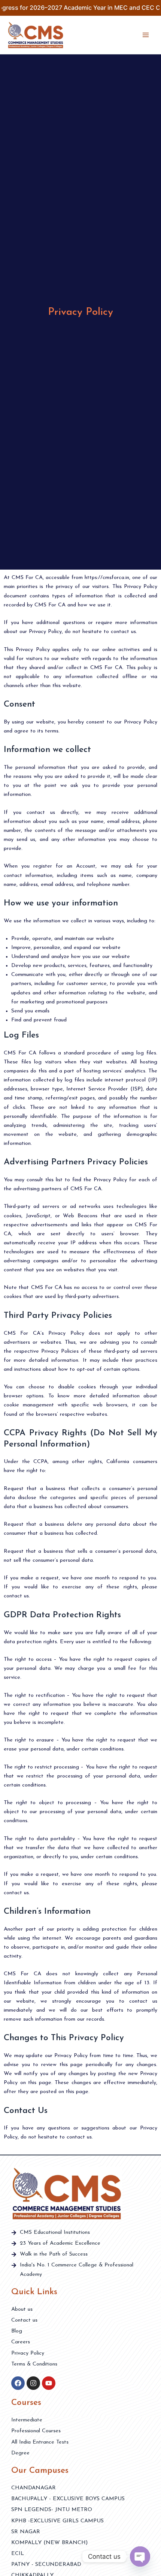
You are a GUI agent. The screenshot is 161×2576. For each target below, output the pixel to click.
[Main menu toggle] (146, 35)
